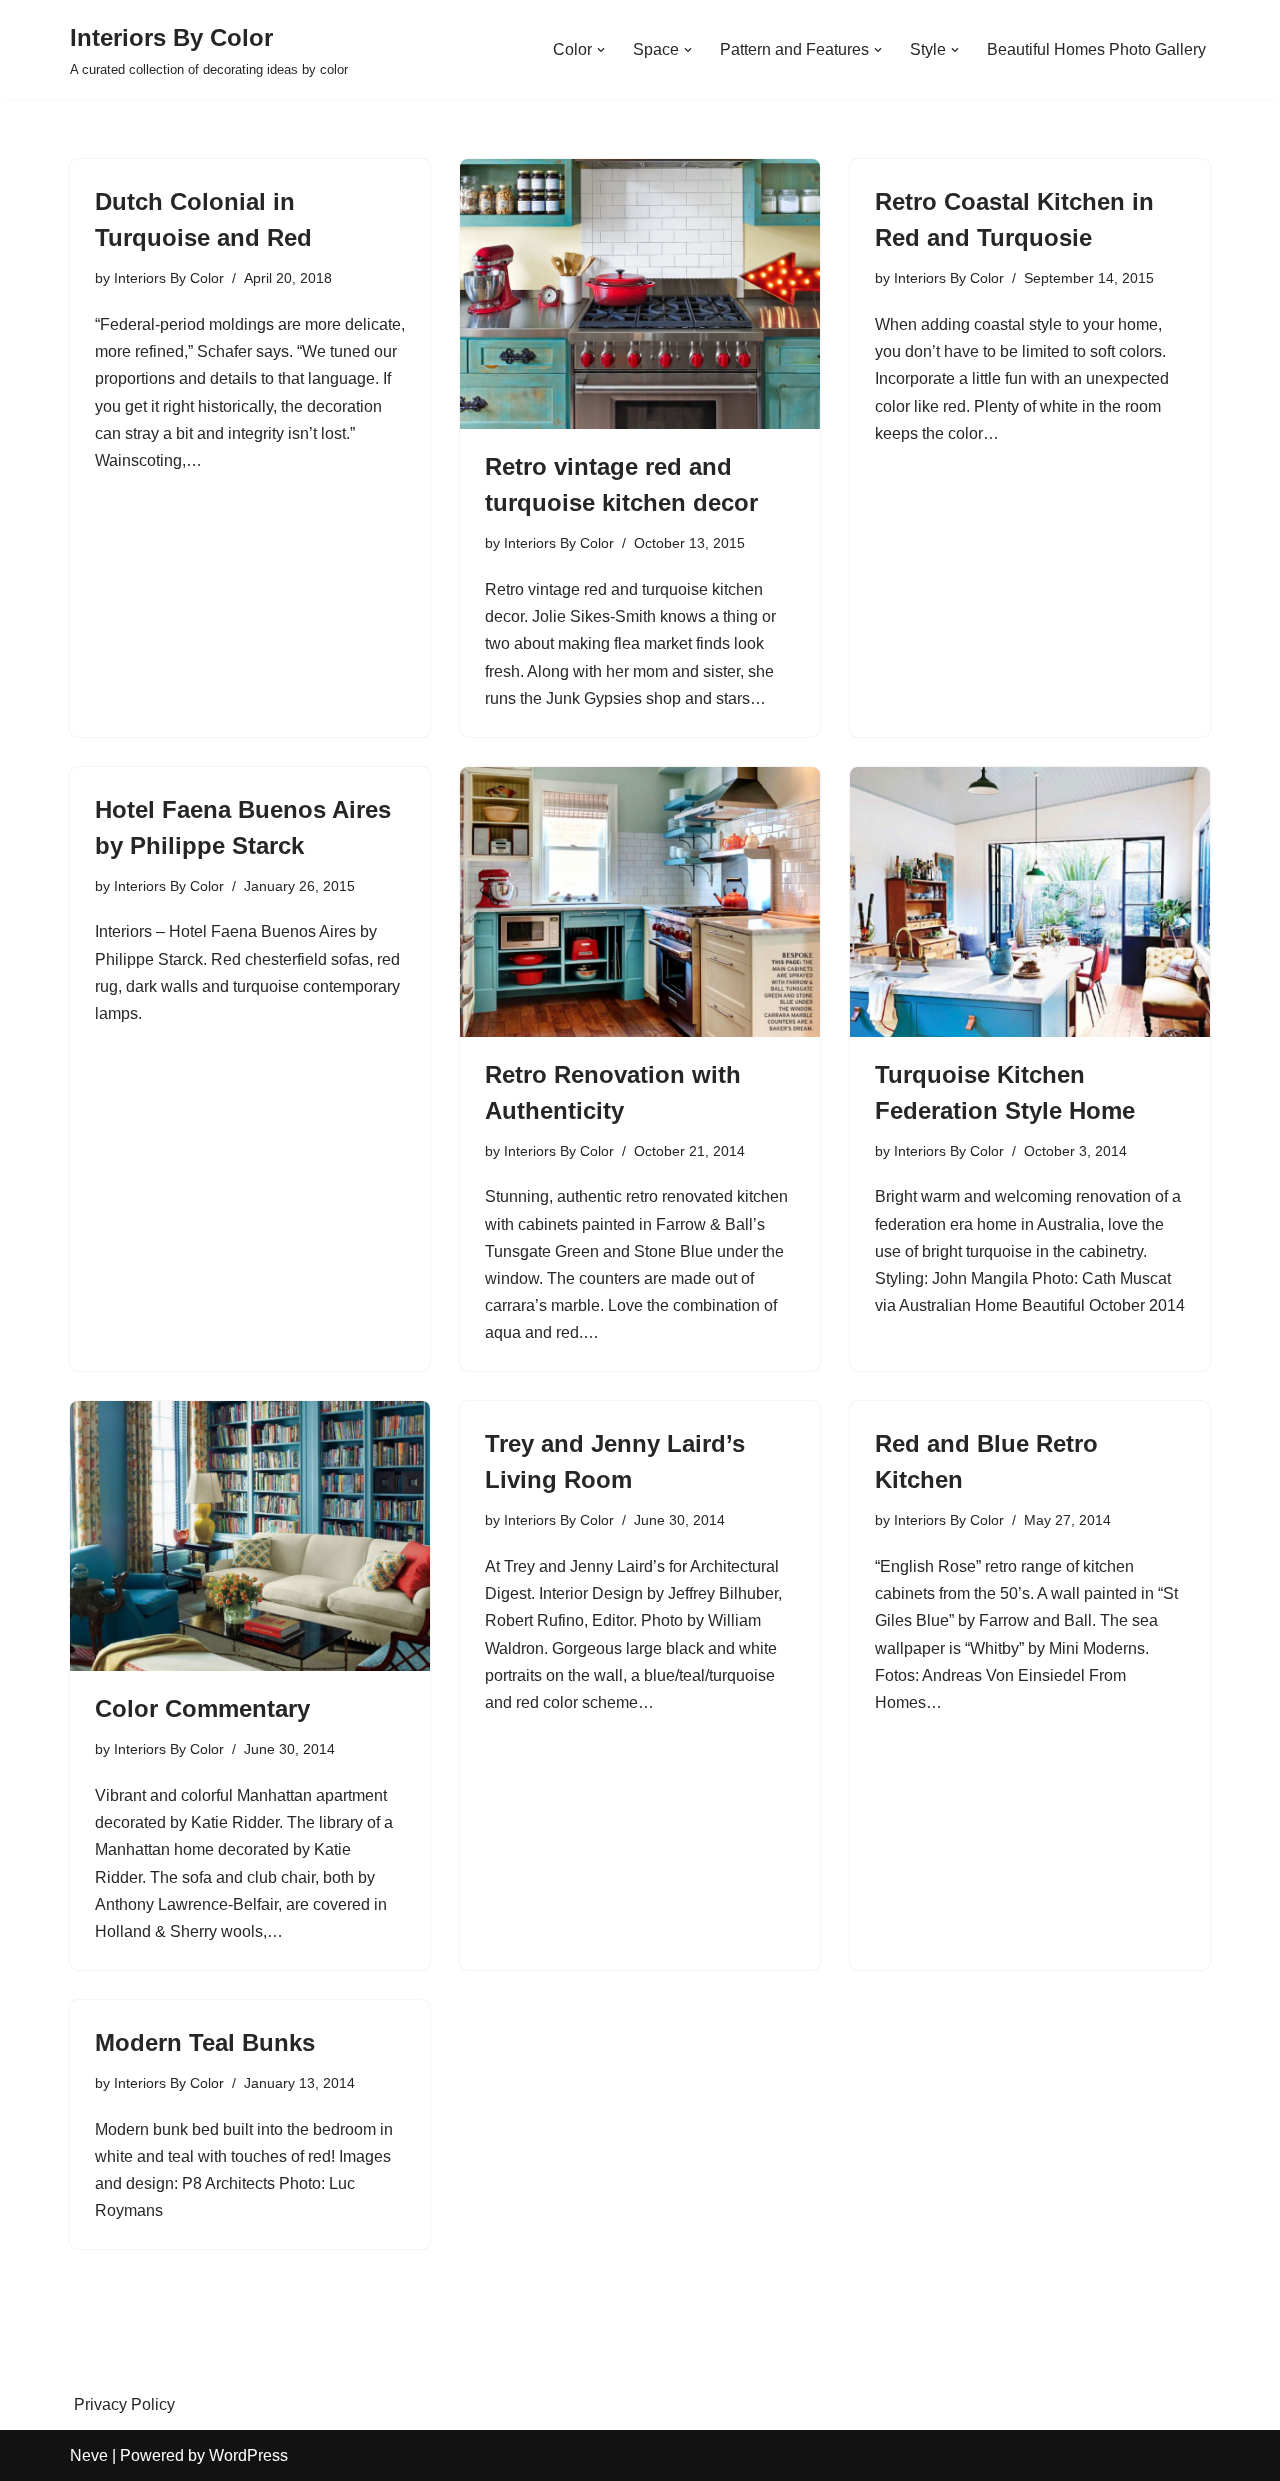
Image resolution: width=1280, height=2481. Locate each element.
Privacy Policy (124, 2404)
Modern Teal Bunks (205, 2042)
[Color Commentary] (250, 1536)
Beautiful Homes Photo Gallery (1096, 49)
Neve (89, 2455)
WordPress (248, 2455)
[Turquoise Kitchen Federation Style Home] (1030, 902)
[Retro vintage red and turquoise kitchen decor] (640, 294)
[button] (601, 50)
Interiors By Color (169, 278)
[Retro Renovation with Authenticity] (640, 902)
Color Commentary (202, 1708)
